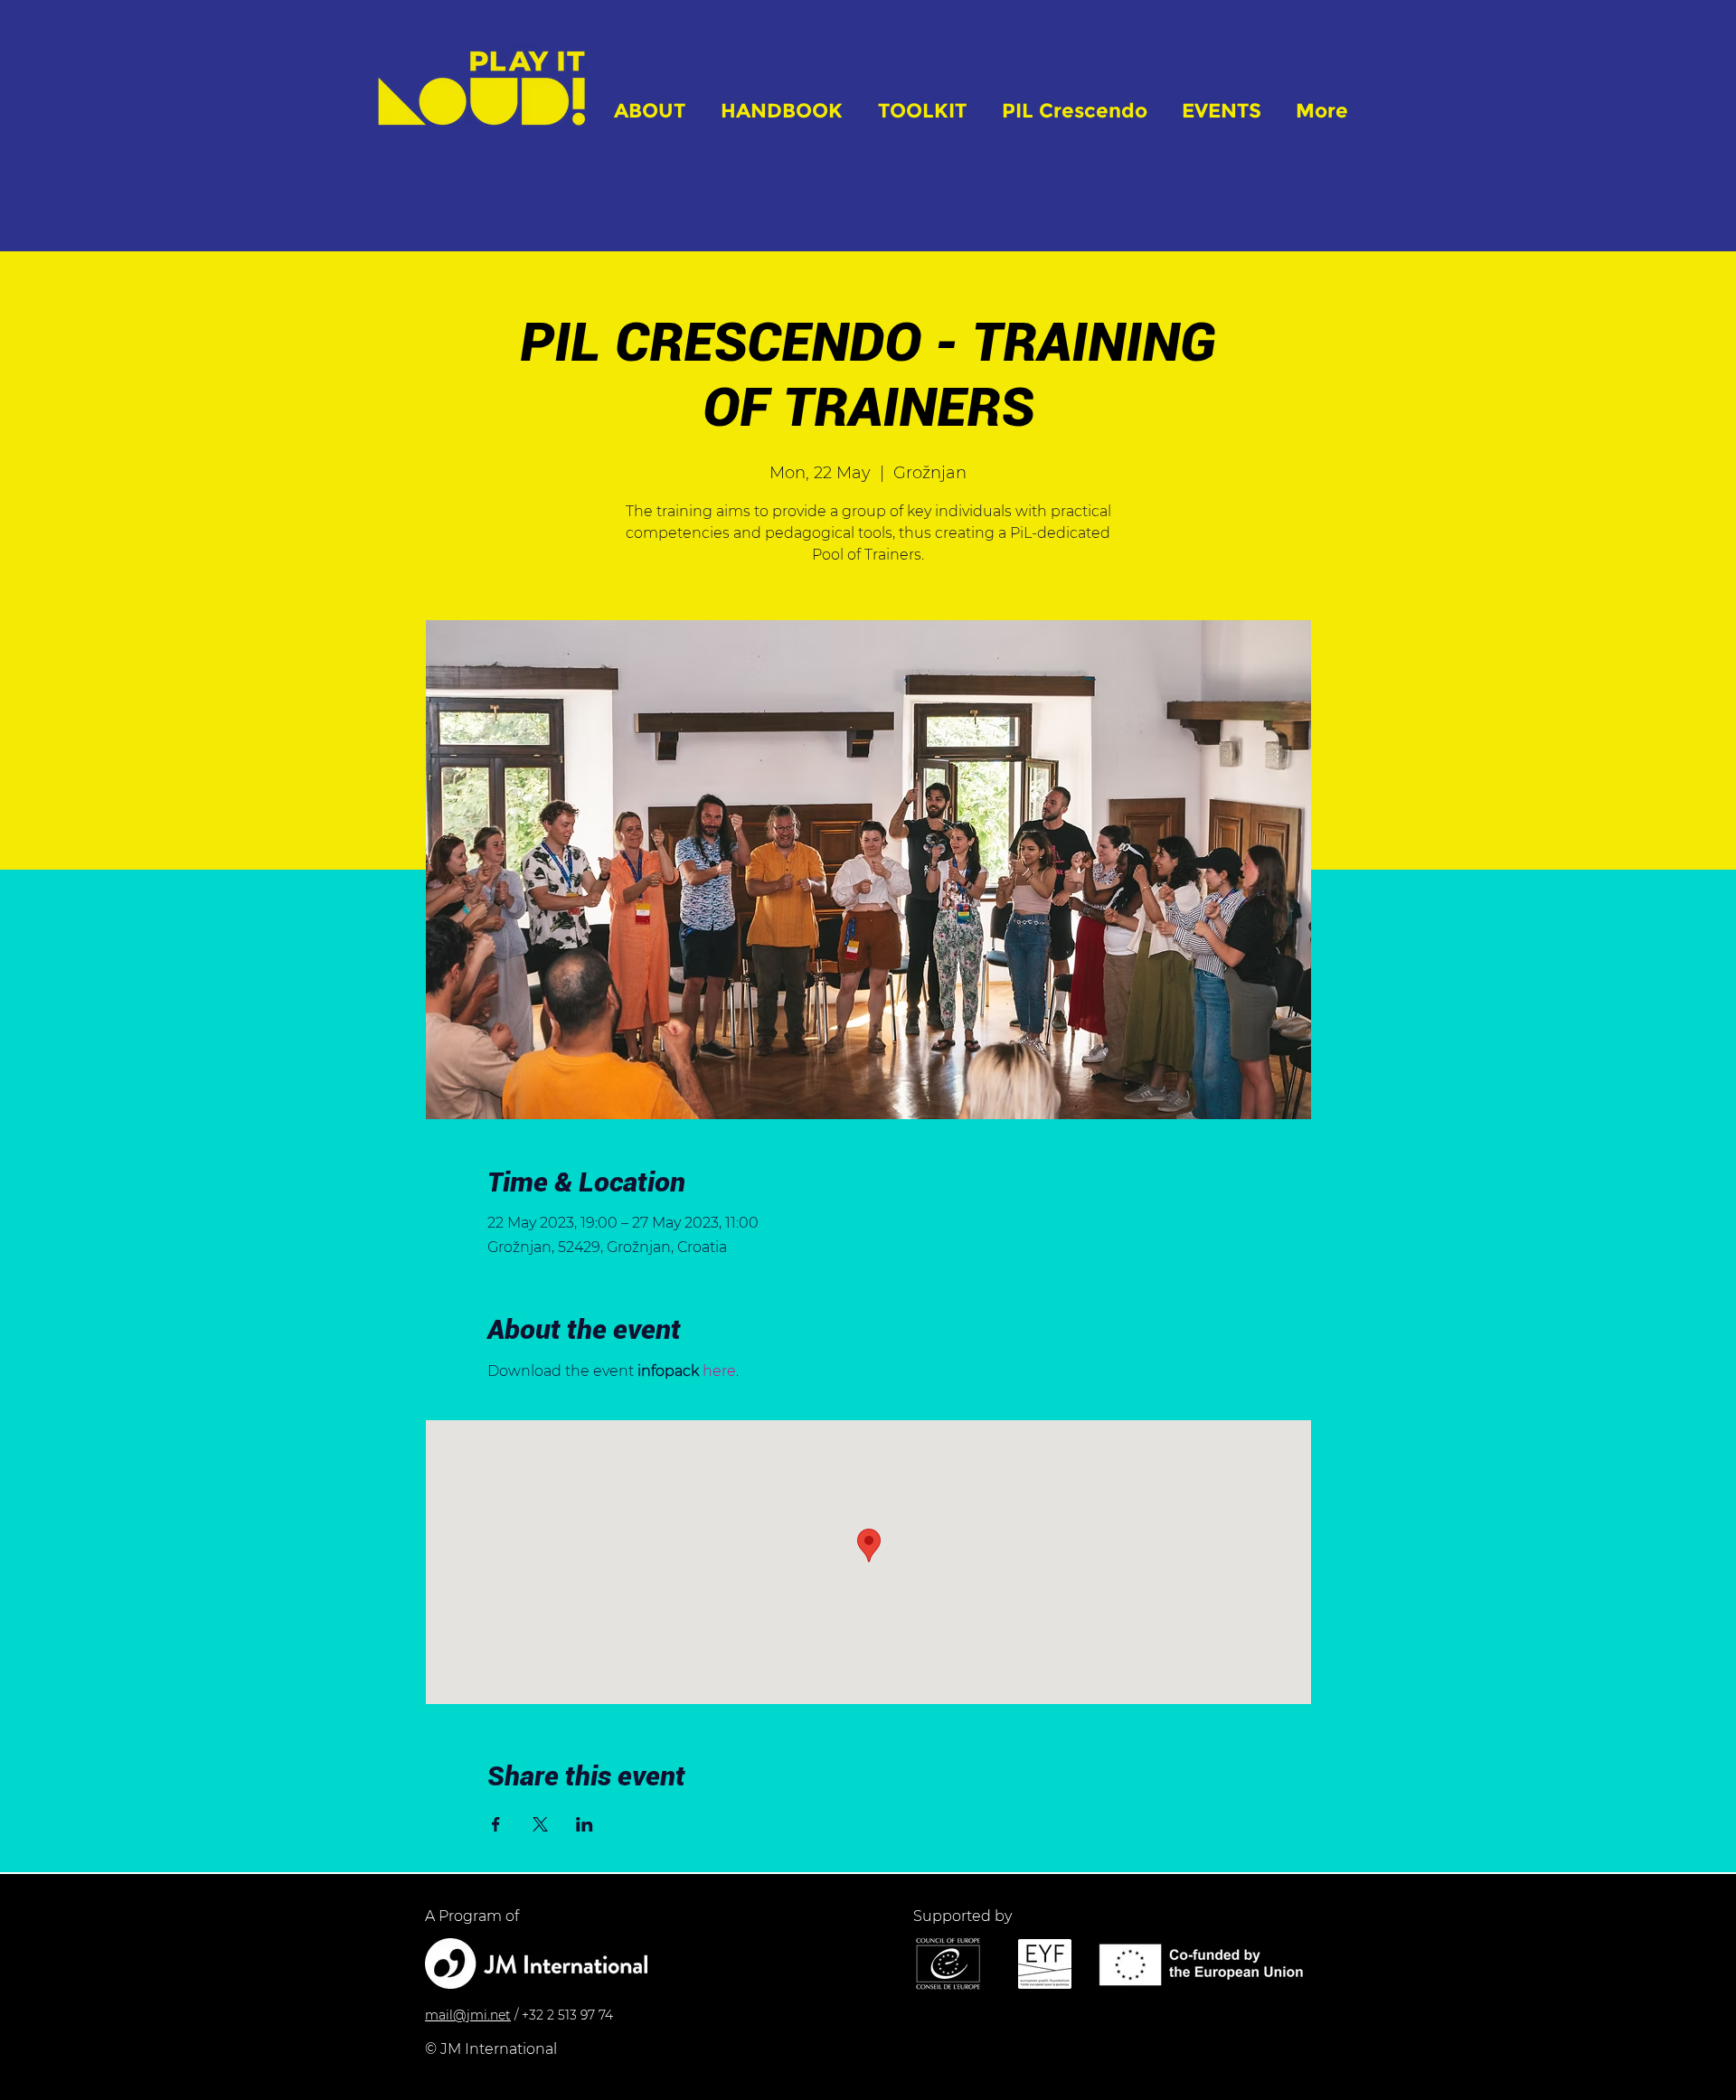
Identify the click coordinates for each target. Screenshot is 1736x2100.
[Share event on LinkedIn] (585, 1824)
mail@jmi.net (468, 2015)
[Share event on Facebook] (496, 1824)
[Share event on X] (540, 1824)
